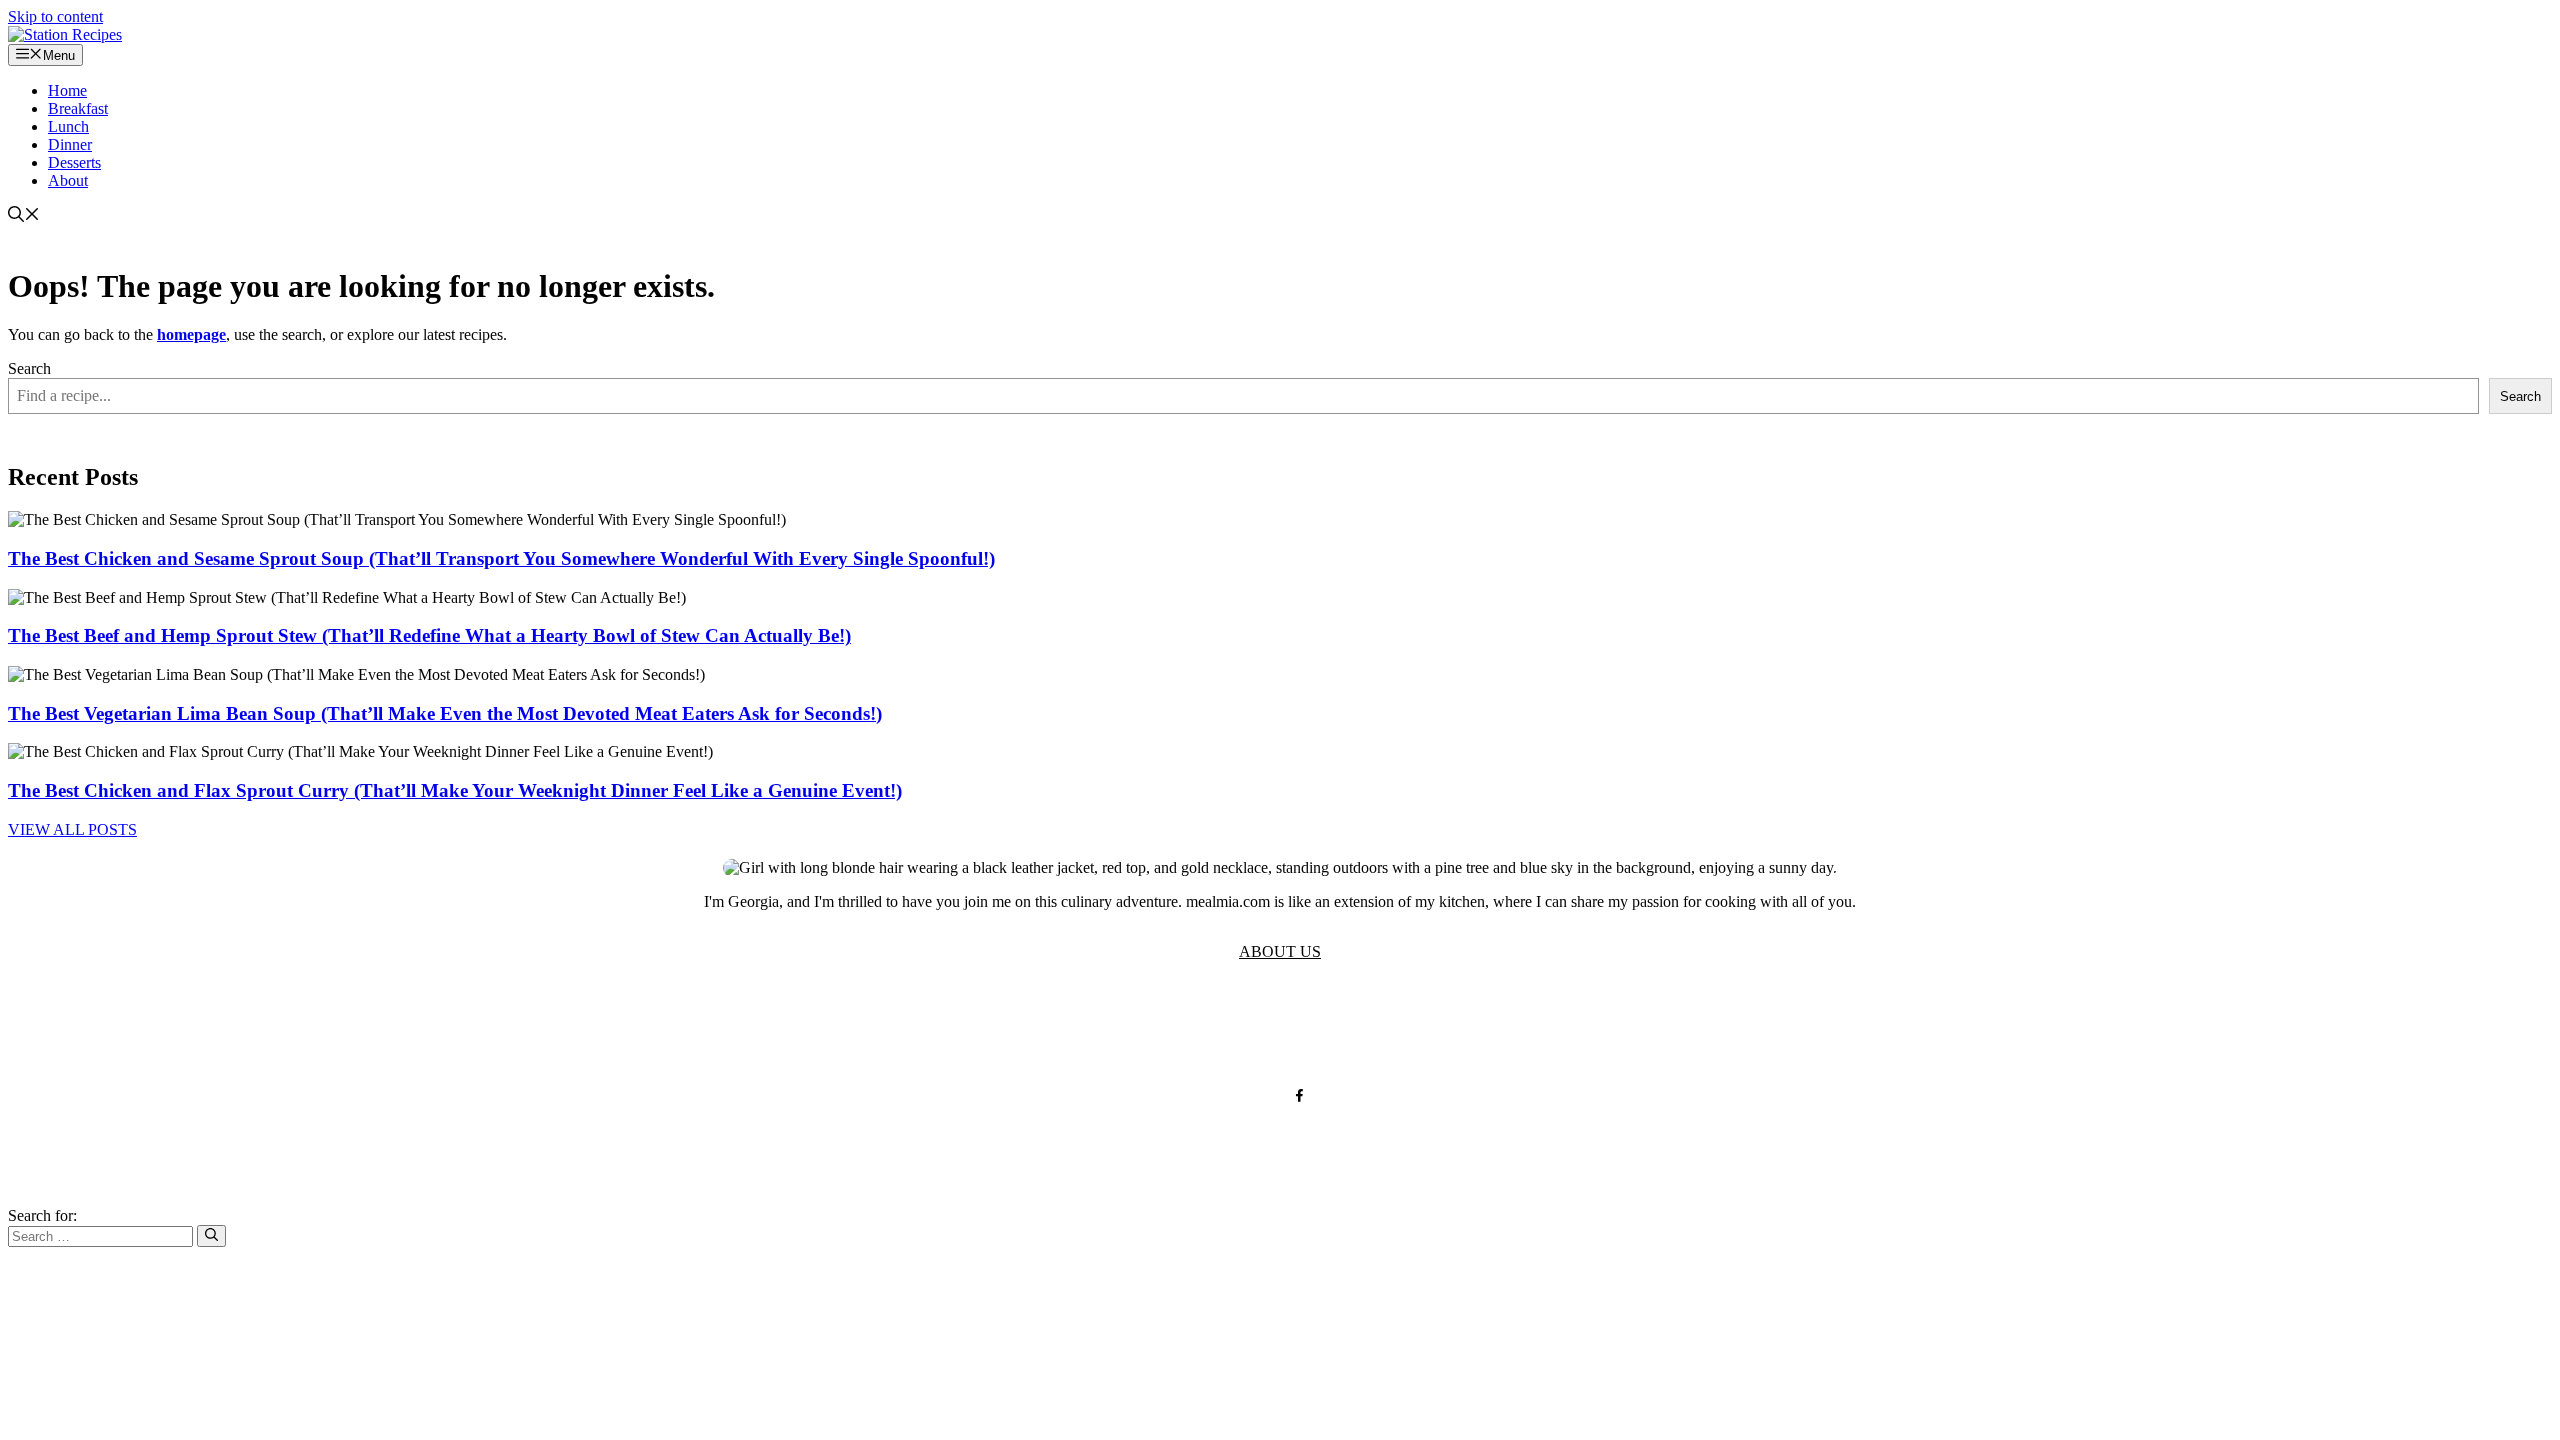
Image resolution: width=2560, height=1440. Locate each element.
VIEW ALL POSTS (72, 829)
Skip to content (55, 16)
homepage (191, 334)
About (68, 180)
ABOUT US (1280, 951)
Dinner (70, 144)
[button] (24, 216)
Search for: (42, 1215)
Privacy (1150, 1030)
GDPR (1222, 1030)
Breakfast (78, 108)
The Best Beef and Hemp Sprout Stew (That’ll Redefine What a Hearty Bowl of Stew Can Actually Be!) (429, 635)
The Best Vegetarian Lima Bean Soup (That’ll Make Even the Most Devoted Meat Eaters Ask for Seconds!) (445, 713)
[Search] (211, 1236)
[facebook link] (1299, 1095)
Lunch (68, 126)
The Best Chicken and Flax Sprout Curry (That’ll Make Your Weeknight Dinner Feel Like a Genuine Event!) (455, 790)
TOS (1084, 1030)
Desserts (74, 162)
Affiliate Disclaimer (1418, 1030)
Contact (1295, 1030)
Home (67, 90)
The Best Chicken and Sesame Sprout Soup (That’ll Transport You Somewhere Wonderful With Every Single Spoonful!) (501, 558)
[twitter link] (1260, 1095)
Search (29, 368)
